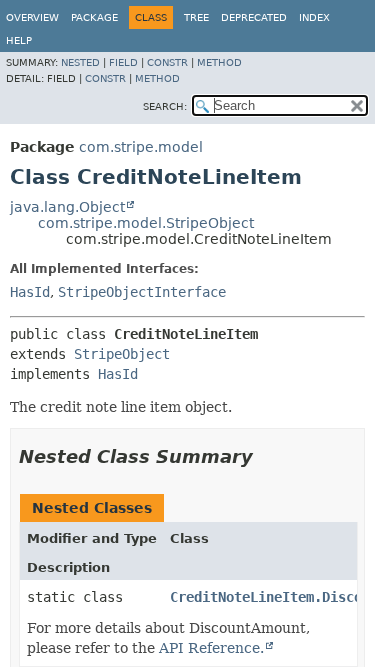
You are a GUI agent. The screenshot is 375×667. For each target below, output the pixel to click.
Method (219, 62)
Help (19, 40)
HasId (30, 292)
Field (123, 62)
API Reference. (211, 648)
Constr (167, 62)
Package (94, 17)
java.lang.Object (67, 207)
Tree (196, 17)
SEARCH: (165, 106)
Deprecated (254, 17)
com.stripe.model (141, 147)
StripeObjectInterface (142, 292)
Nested (80, 62)
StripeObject (122, 354)
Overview (32, 17)
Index (314, 17)
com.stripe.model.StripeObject (146, 223)
